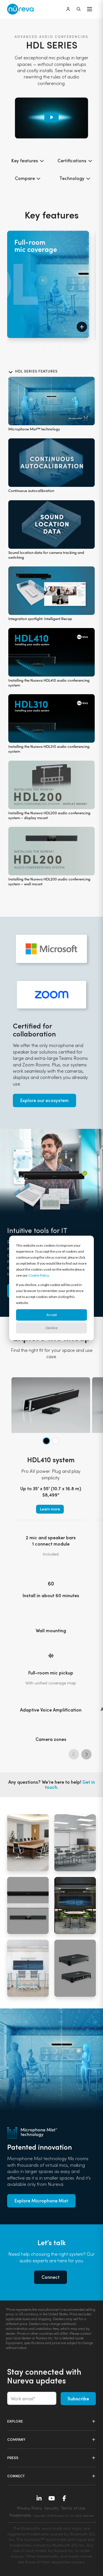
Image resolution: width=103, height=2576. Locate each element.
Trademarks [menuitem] (20, 2515)
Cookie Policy (38, 1275)
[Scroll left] (74, 1754)
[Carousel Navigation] (49, 354)
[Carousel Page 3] (46, 349)
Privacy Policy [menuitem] (30, 2508)
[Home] (21, 9)
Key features (25, 160)
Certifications (73, 160)
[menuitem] (64, 2515)
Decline (52, 1328)
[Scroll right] (86, 1754)
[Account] (68, 9)
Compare (25, 178)
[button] (82, 327)
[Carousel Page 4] (52, 349)
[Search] (79, 9)
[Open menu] (90, 9)
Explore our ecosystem (44, 1100)
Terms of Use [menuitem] (73, 2508)
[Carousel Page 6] (63, 349)
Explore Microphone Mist (41, 2201)
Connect (50, 2277)
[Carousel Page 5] (57, 349)
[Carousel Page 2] (41, 349)
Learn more (50, 1509)
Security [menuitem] (51, 2508)
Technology (73, 178)
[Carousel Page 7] (68, 349)
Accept (52, 1315)
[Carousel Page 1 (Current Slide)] (35, 349)
